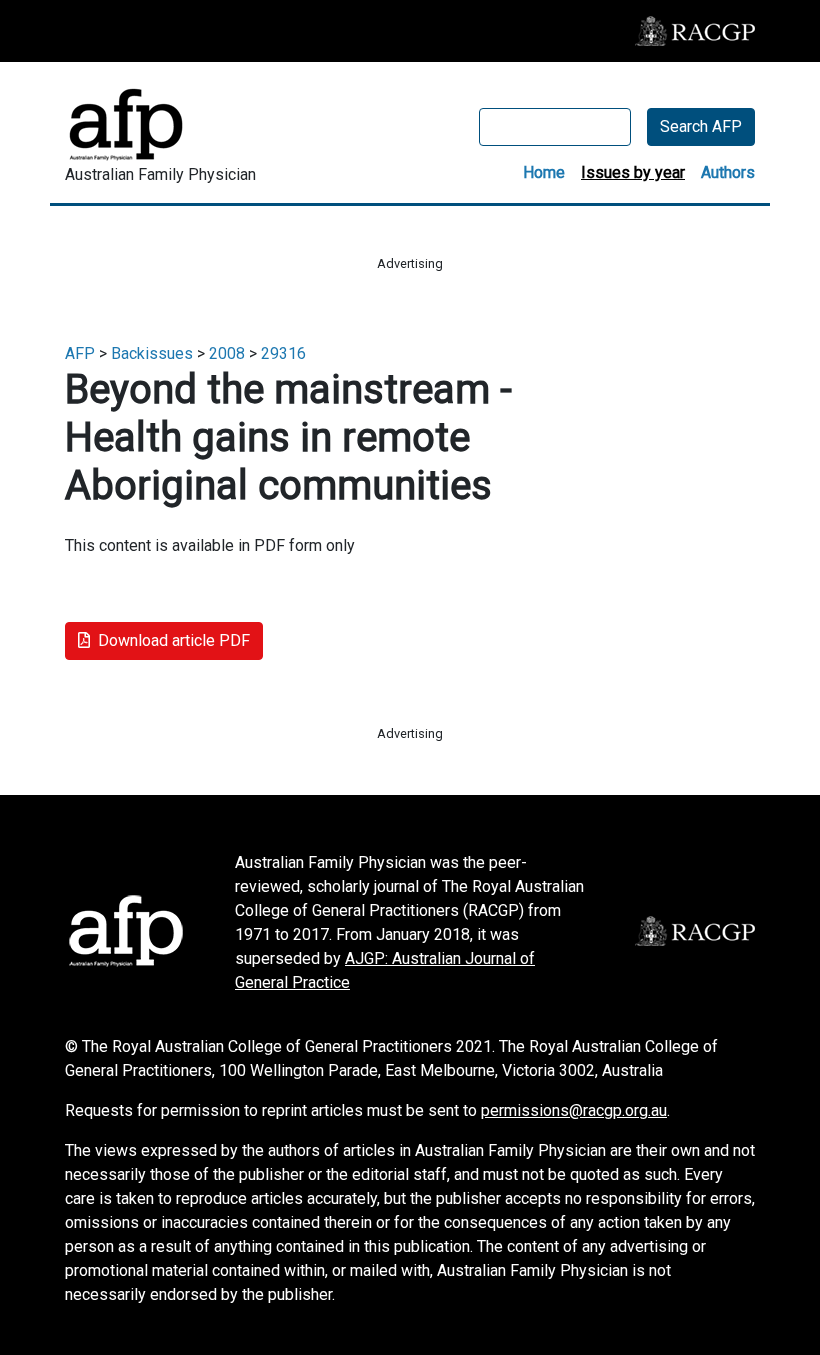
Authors (728, 172)
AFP (80, 353)
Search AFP (701, 126)
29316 (283, 353)
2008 (227, 353)
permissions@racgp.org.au (574, 1110)
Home (544, 172)
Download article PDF (174, 640)
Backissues (152, 353)
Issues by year (633, 172)
